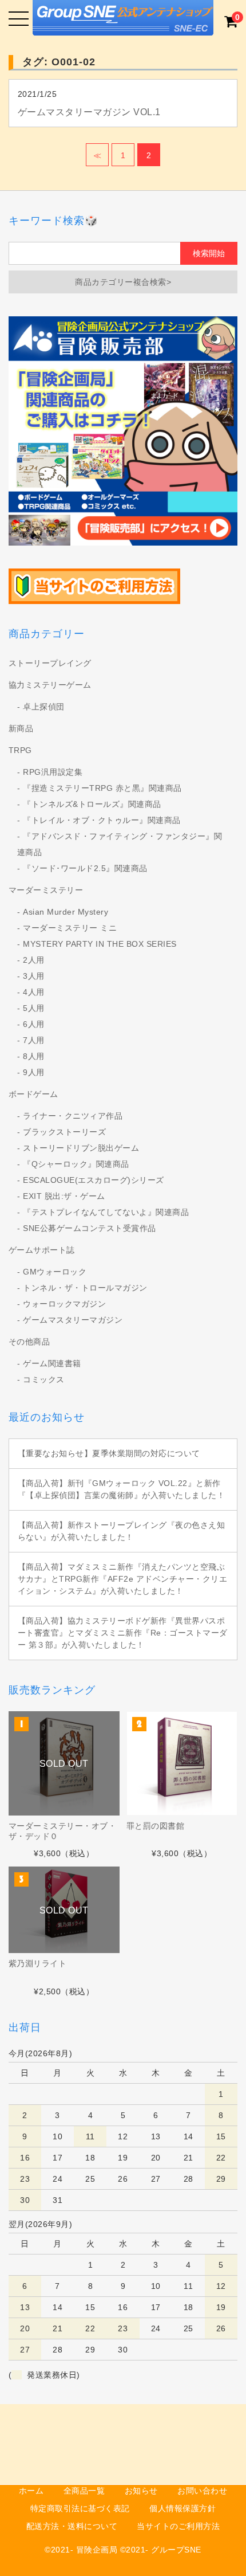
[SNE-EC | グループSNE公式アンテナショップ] (123, 26)
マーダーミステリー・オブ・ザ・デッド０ (63, 1831)
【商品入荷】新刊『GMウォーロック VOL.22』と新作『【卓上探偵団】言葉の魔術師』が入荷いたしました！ (122, 1489)
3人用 (34, 976)
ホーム (31, 2491)
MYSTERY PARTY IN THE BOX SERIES (100, 944)
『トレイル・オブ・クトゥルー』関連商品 (102, 820)
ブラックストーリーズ (64, 1132)
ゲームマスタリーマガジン (73, 1320)
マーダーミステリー (46, 890)
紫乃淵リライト (38, 1963)
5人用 (34, 1008)
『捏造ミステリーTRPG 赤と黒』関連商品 (102, 788)
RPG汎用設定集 (53, 772)
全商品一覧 (84, 2491)
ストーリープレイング (50, 663)
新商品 (21, 728)
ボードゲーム (33, 1094)
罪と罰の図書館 (156, 1826)
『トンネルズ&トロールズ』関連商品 (92, 804)
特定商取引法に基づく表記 (80, 2508)
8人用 (34, 1056)
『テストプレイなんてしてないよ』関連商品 (106, 1212)
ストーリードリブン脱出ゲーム (81, 1148)
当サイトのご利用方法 (178, 2526)
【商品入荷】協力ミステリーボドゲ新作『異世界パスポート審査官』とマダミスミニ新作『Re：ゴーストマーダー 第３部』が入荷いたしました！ (123, 1633)
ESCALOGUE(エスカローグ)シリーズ (94, 1180)
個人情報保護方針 (182, 2508)
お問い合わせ (202, 2491)
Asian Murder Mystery (66, 912)
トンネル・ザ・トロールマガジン (85, 1288)
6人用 (34, 1024)
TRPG (20, 750)
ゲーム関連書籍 (52, 1363)
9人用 (34, 1072)
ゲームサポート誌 (42, 1250)
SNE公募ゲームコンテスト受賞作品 (90, 1228)
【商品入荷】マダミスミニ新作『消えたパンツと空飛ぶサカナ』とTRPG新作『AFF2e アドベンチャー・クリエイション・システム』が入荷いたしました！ (123, 1579)
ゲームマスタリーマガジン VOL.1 (89, 112)
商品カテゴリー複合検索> (123, 282)
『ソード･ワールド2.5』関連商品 (85, 868)
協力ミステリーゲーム (50, 685)
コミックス (44, 1379)
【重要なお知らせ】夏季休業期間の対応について (109, 1453)
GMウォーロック (55, 1272)
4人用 (34, 992)
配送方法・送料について (72, 2526)
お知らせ (141, 2491)
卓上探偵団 (44, 707)
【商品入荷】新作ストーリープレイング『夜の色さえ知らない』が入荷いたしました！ (122, 1531)
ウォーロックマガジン (64, 1304)
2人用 (34, 960)
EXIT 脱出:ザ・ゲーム (64, 1196)
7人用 (34, 1040)
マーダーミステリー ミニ (70, 928)
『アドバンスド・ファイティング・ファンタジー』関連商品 (120, 844)
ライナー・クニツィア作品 (73, 1116)
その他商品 (29, 1342)
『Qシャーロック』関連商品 (76, 1164)
